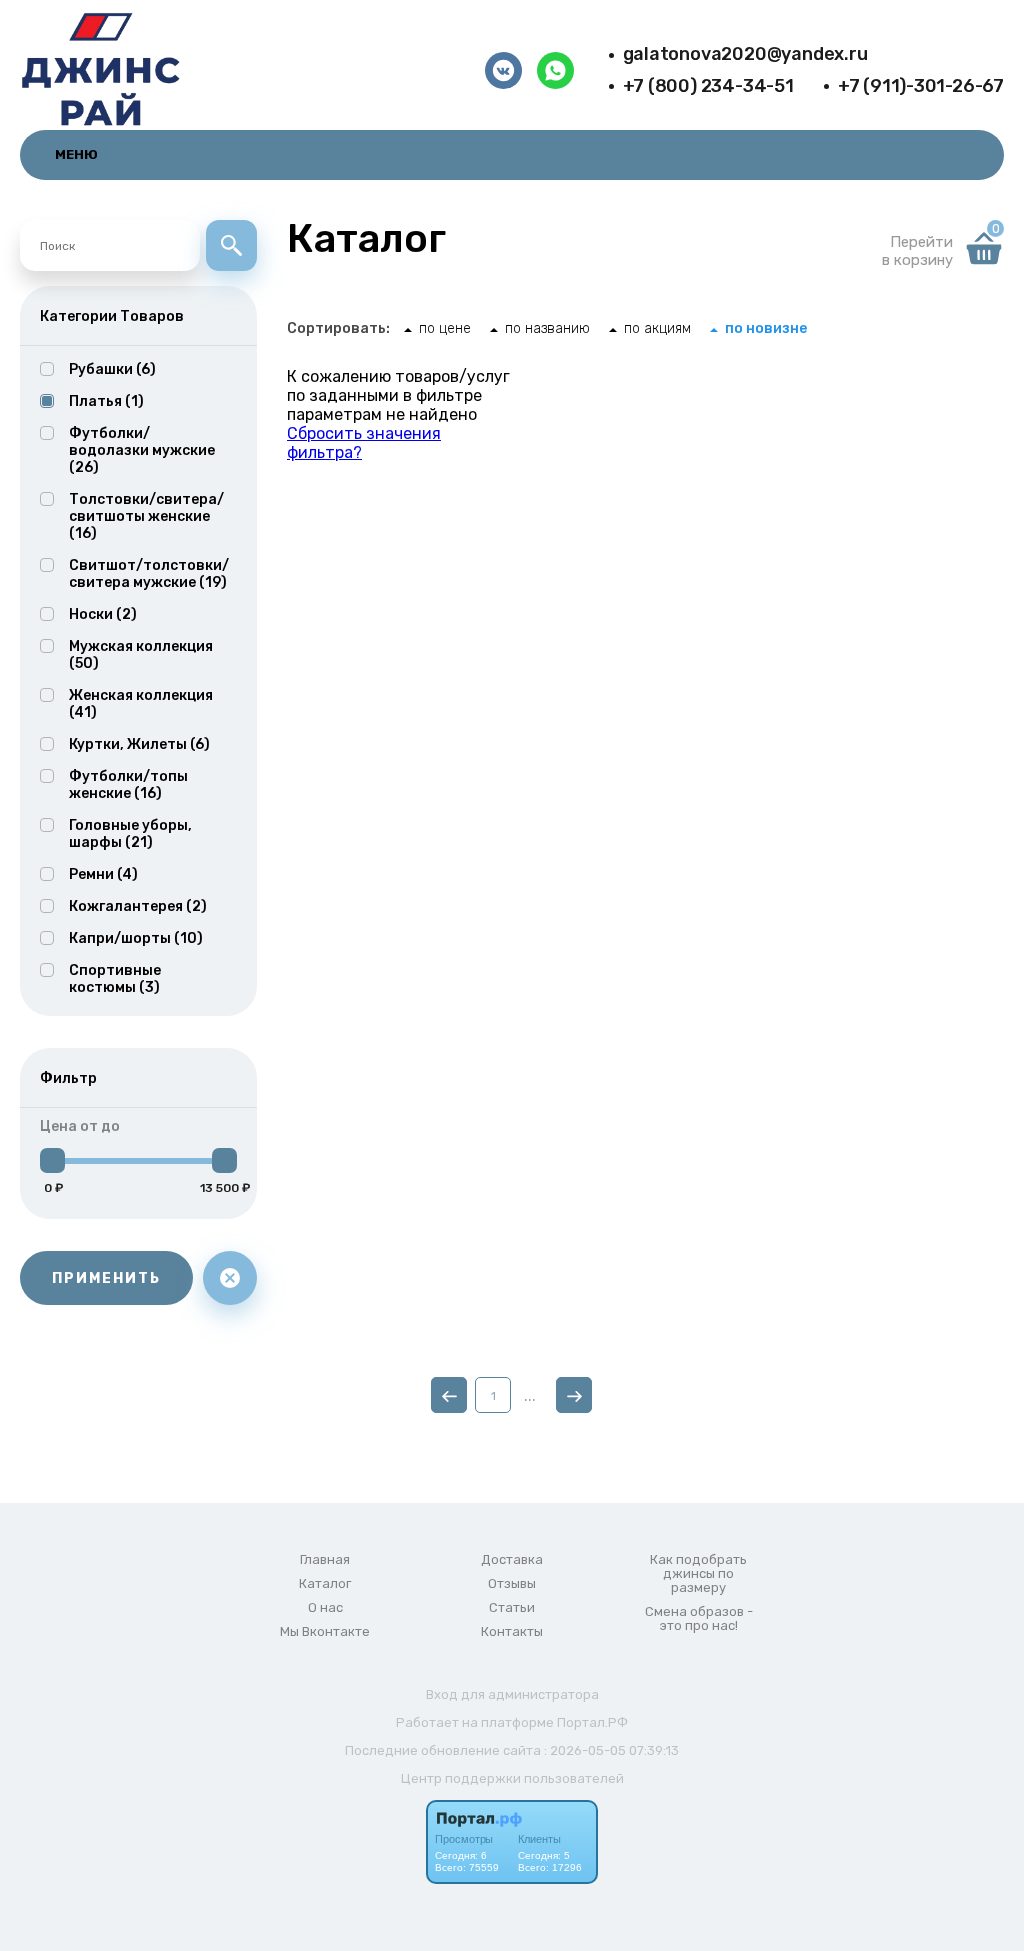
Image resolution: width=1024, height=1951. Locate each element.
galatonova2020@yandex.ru (745, 54)
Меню (76, 154)
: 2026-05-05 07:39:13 (611, 1750)
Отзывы (512, 1584)
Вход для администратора (512, 1694)
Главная (325, 1560)
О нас (325, 1608)
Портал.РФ (592, 1722)
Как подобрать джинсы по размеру (698, 1574)
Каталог (325, 1584)
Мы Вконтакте (325, 1632)
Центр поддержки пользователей (512, 1778)
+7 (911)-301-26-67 (921, 86)
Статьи (512, 1608)
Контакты (512, 1632)
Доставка (512, 1560)
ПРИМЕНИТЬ (106, 1278)
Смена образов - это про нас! (699, 1619)
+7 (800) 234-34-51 (708, 86)
